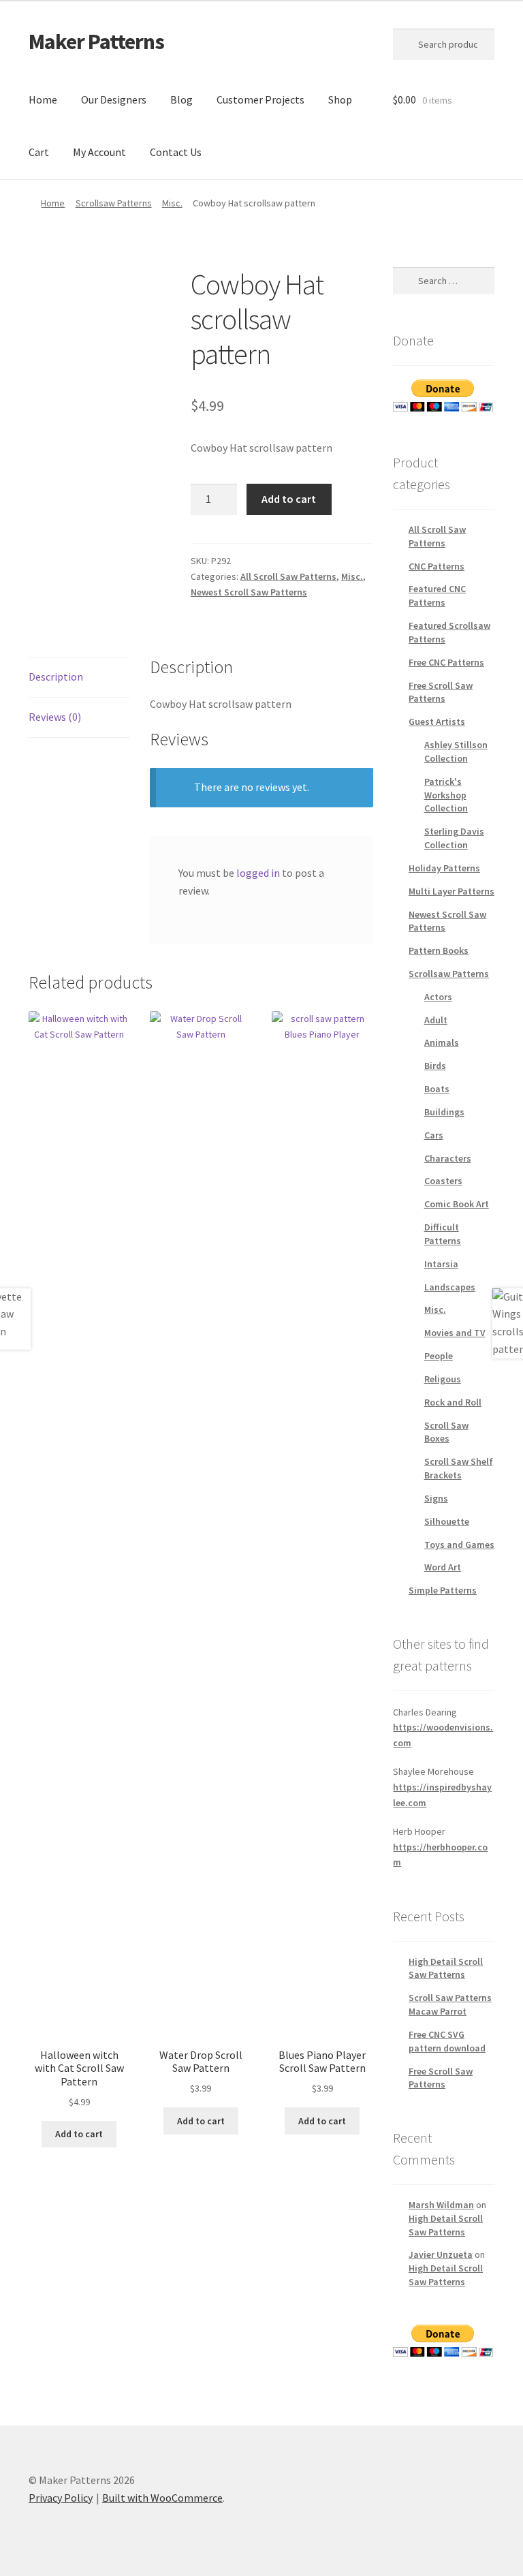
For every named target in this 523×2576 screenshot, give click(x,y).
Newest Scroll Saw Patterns (249, 592)
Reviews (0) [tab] (55, 717)
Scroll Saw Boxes (446, 1432)
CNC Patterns (437, 566)
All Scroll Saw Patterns (288, 576)
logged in (258, 873)
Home (43, 99)
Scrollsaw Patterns (114, 203)
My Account (99, 152)
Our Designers (114, 99)
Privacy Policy (61, 2498)
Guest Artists (437, 721)
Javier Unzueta (441, 2254)
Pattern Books (439, 950)
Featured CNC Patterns (437, 595)
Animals (442, 1042)
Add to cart (289, 499)
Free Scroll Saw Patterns (441, 692)
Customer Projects (260, 99)
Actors (438, 997)
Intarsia (441, 1264)
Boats (437, 1089)
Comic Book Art (457, 1204)
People (439, 1356)
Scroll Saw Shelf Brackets (459, 1468)
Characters (448, 1158)
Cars (434, 1135)
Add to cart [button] (79, 2134)
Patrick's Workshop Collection (446, 795)
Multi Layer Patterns (451, 891)
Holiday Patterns (444, 868)
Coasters (443, 1181)
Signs (436, 1498)
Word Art (443, 1567)
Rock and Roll (453, 1402)
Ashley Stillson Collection (456, 751)
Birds (435, 1066)
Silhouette (447, 1521)
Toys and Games (459, 1545)
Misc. (172, 203)
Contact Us (176, 152)
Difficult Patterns (443, 1234)
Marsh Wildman (441, 2205)
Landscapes (450, 1287)
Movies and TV (455, 1333)
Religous (443, 1379)
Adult (436, 1020)
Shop (340, 99)
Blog (181, 99)
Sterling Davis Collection (454, 838)
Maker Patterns (96, 42)
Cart (39, 152)
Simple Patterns (443, 1590)
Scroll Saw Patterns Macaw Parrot (450, 2004)
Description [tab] (56, 677)
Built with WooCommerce (162, 2498)
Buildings (444, 1112)
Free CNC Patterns (446, 662)
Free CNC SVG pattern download (447, 2041)
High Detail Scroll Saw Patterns (446, 1968)
